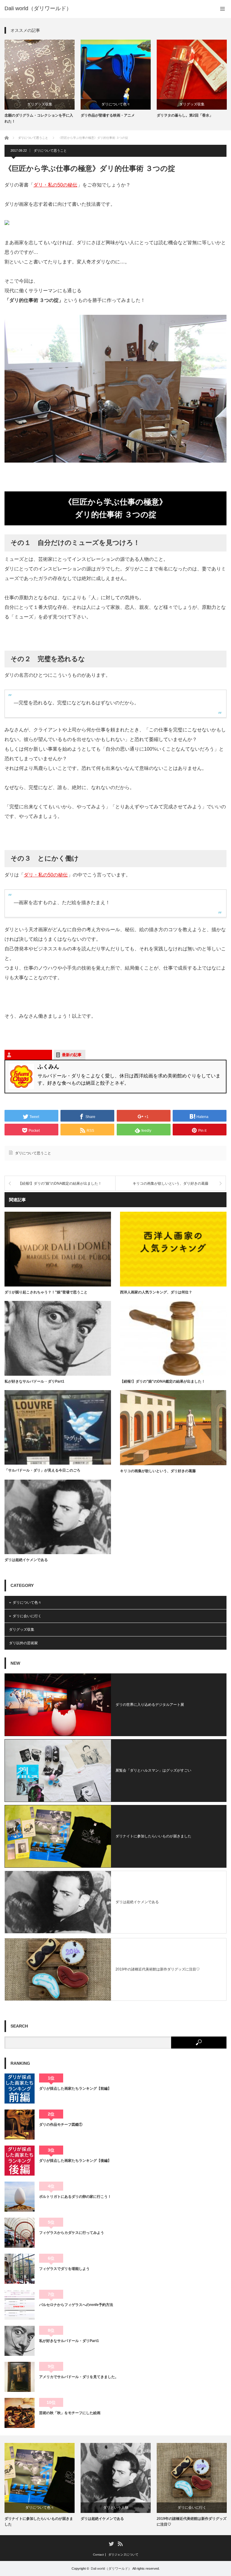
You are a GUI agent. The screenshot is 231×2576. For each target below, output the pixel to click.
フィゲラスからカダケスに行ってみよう (72, 2233)
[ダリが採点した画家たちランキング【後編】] (20, 2161)
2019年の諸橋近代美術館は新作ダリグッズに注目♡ (158, 1969)
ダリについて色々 (116, 104)
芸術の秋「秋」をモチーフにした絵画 (70, 2413)
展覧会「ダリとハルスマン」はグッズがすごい (153, 1770)
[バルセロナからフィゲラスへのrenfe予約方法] (20, 2305)
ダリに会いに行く (27, 1616)
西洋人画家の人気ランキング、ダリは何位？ (156, 1292)
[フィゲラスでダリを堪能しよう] (20, 2269)
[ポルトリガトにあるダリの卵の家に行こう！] (20, 2197)
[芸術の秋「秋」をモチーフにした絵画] (20, 2413)
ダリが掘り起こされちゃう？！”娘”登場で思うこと (46, 1292)
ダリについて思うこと (50, 150)
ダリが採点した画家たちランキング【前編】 (75, 2088)
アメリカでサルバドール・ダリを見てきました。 (79, 2377)
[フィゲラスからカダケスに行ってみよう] (20, 2233)
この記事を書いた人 (31, 1055)
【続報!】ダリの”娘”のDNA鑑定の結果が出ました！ (60, 1183)
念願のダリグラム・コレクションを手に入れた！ (39, 118)
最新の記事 (72, 1055)
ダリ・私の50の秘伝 (55, 185)
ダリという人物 (116, 2508)
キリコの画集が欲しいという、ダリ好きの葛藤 (171, 1183)
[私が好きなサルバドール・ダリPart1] (20, 2341)
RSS (120, 2543)
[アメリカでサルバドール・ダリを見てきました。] (20, 2377)
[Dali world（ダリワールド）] (38, 8)
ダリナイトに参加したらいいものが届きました (153, 1836)
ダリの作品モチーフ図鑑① (61, 2125)
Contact (98, 2555)
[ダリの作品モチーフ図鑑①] (20, 2125)
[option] (40, 82)
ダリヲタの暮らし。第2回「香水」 (185, 115)
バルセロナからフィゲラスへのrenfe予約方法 (76, 2305)
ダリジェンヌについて (123, 2555)
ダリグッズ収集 (40, 104)
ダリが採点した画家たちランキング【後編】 (75, 2161)
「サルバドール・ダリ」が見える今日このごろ (42, 1470)
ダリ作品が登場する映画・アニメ (108, 115)
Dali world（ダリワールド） (111, 2568)
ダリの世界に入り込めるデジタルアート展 (150, 1705)
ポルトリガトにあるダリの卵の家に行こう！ (75, 2197)
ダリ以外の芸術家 (23, 1643)
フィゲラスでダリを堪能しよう (64, 2269)
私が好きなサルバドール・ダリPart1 (34, 1381)
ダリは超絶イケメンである (26, 1560)
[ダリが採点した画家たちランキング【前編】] (20, 2088)
